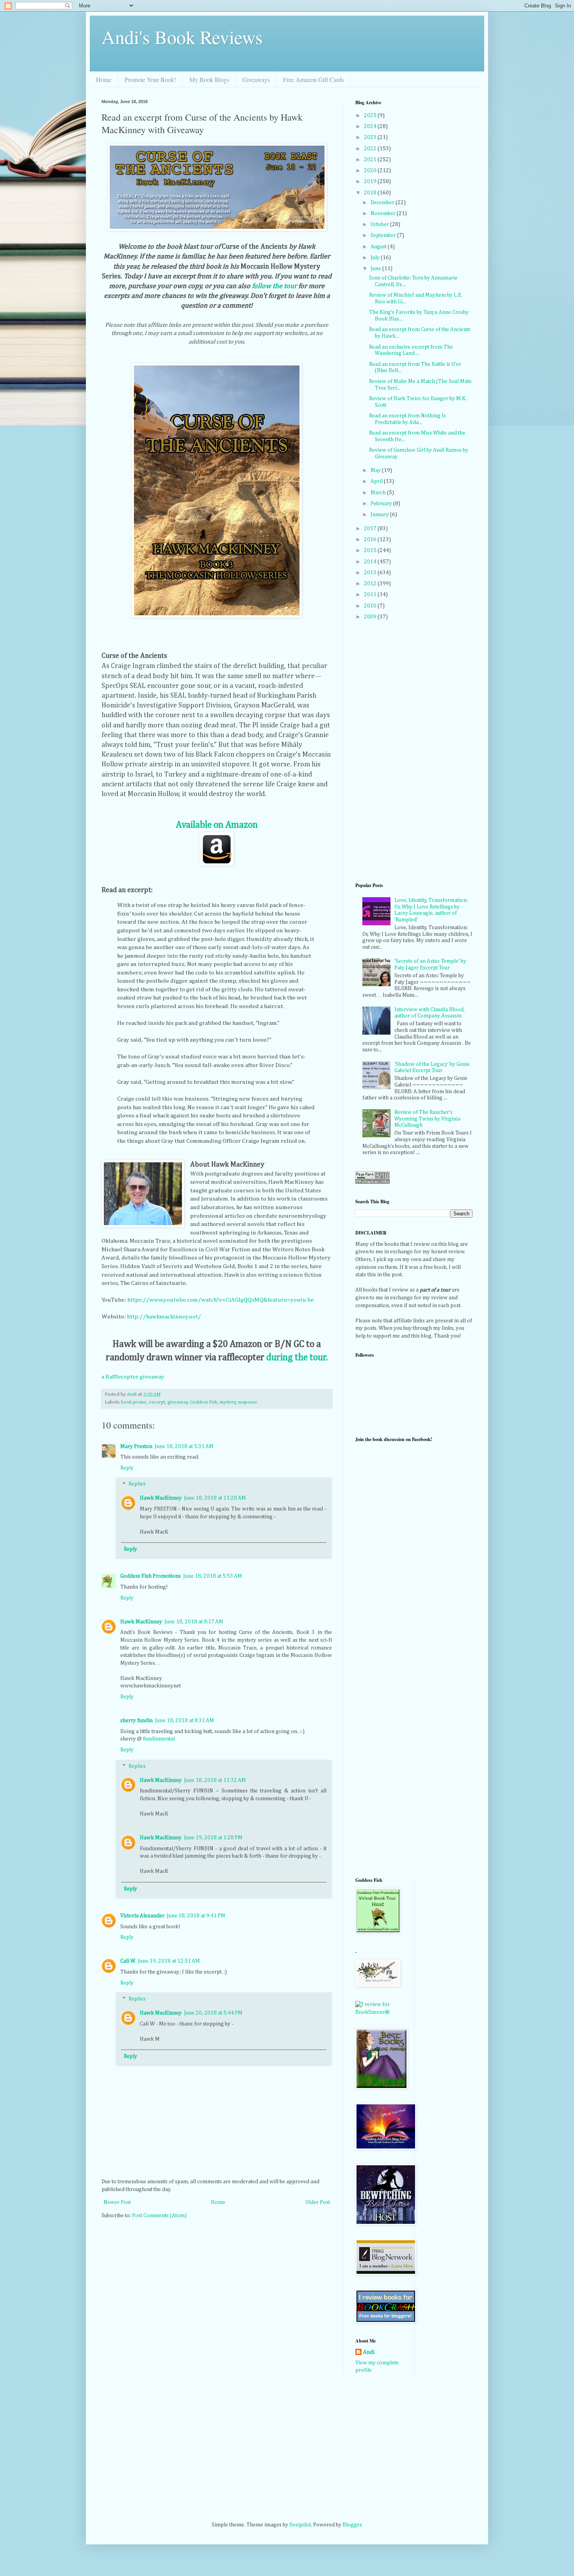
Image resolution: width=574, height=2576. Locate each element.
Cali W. (128, 1961)
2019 (371, 182)
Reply (127, 1468)
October (380, 224)
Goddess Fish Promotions (151, 1576)
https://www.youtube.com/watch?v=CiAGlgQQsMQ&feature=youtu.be (221, 1300)
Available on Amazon (217, 825)
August (379, 247)
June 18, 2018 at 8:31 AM (184, 1721)
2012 (371, 584)
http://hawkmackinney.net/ (164, 1317)
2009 (371, 617)
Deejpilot (300, 2525)
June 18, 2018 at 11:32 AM (215, 1780)
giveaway (178, 1402)
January (380, 515)
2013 (371, 573)
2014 (371, 562)
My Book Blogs (209, 79)
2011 (371, 595)
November (384, 214)
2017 (371, 529)
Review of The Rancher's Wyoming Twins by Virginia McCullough (427, 1119)
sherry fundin (136, 1721)
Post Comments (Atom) (159, 2216)
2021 (371, 160)
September (384, 235)
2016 (371, 540)
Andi (369, 2352)
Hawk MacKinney (161, 1498)
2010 (371, 606)
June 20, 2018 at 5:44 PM (213, 2013)
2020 (371, 171)
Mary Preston (136, 1447)
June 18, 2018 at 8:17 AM (194, 1622)
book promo (134, 1402)
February (382, 504)
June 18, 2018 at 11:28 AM (215, 1498)
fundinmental (159, 1739)
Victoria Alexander (142, 1916)
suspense (248, 1402)
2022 (371, 149)
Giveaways (256, 79)
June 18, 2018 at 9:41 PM (196, 1916)
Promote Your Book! (150, 79)
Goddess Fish (204, 1402)
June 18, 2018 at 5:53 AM (213, 1576)
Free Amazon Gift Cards (314, 79)
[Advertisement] (387, 1746)
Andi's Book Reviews (182, 37)
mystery (228, 1402)
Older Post (318, 2202)
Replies (137, 1484)
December (383, 203)
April (377, 481)
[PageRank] (373, 1182)
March (379, 493)
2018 (371, 193)
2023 (371, 137)
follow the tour (274, 286)
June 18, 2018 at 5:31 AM (184, 1447)
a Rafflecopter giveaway (133, 1377)
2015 (371, 550)
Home (104, 79)
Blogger (352, 2525)
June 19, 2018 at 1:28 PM (213, 1838)
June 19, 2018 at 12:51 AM (169, 1961)
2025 (371, 116)
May (376, 470)
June (376, 269)
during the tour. (297, 1357)
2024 (371, 126)
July (376, 258)
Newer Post (117, 2202)
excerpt (157, 1402)
